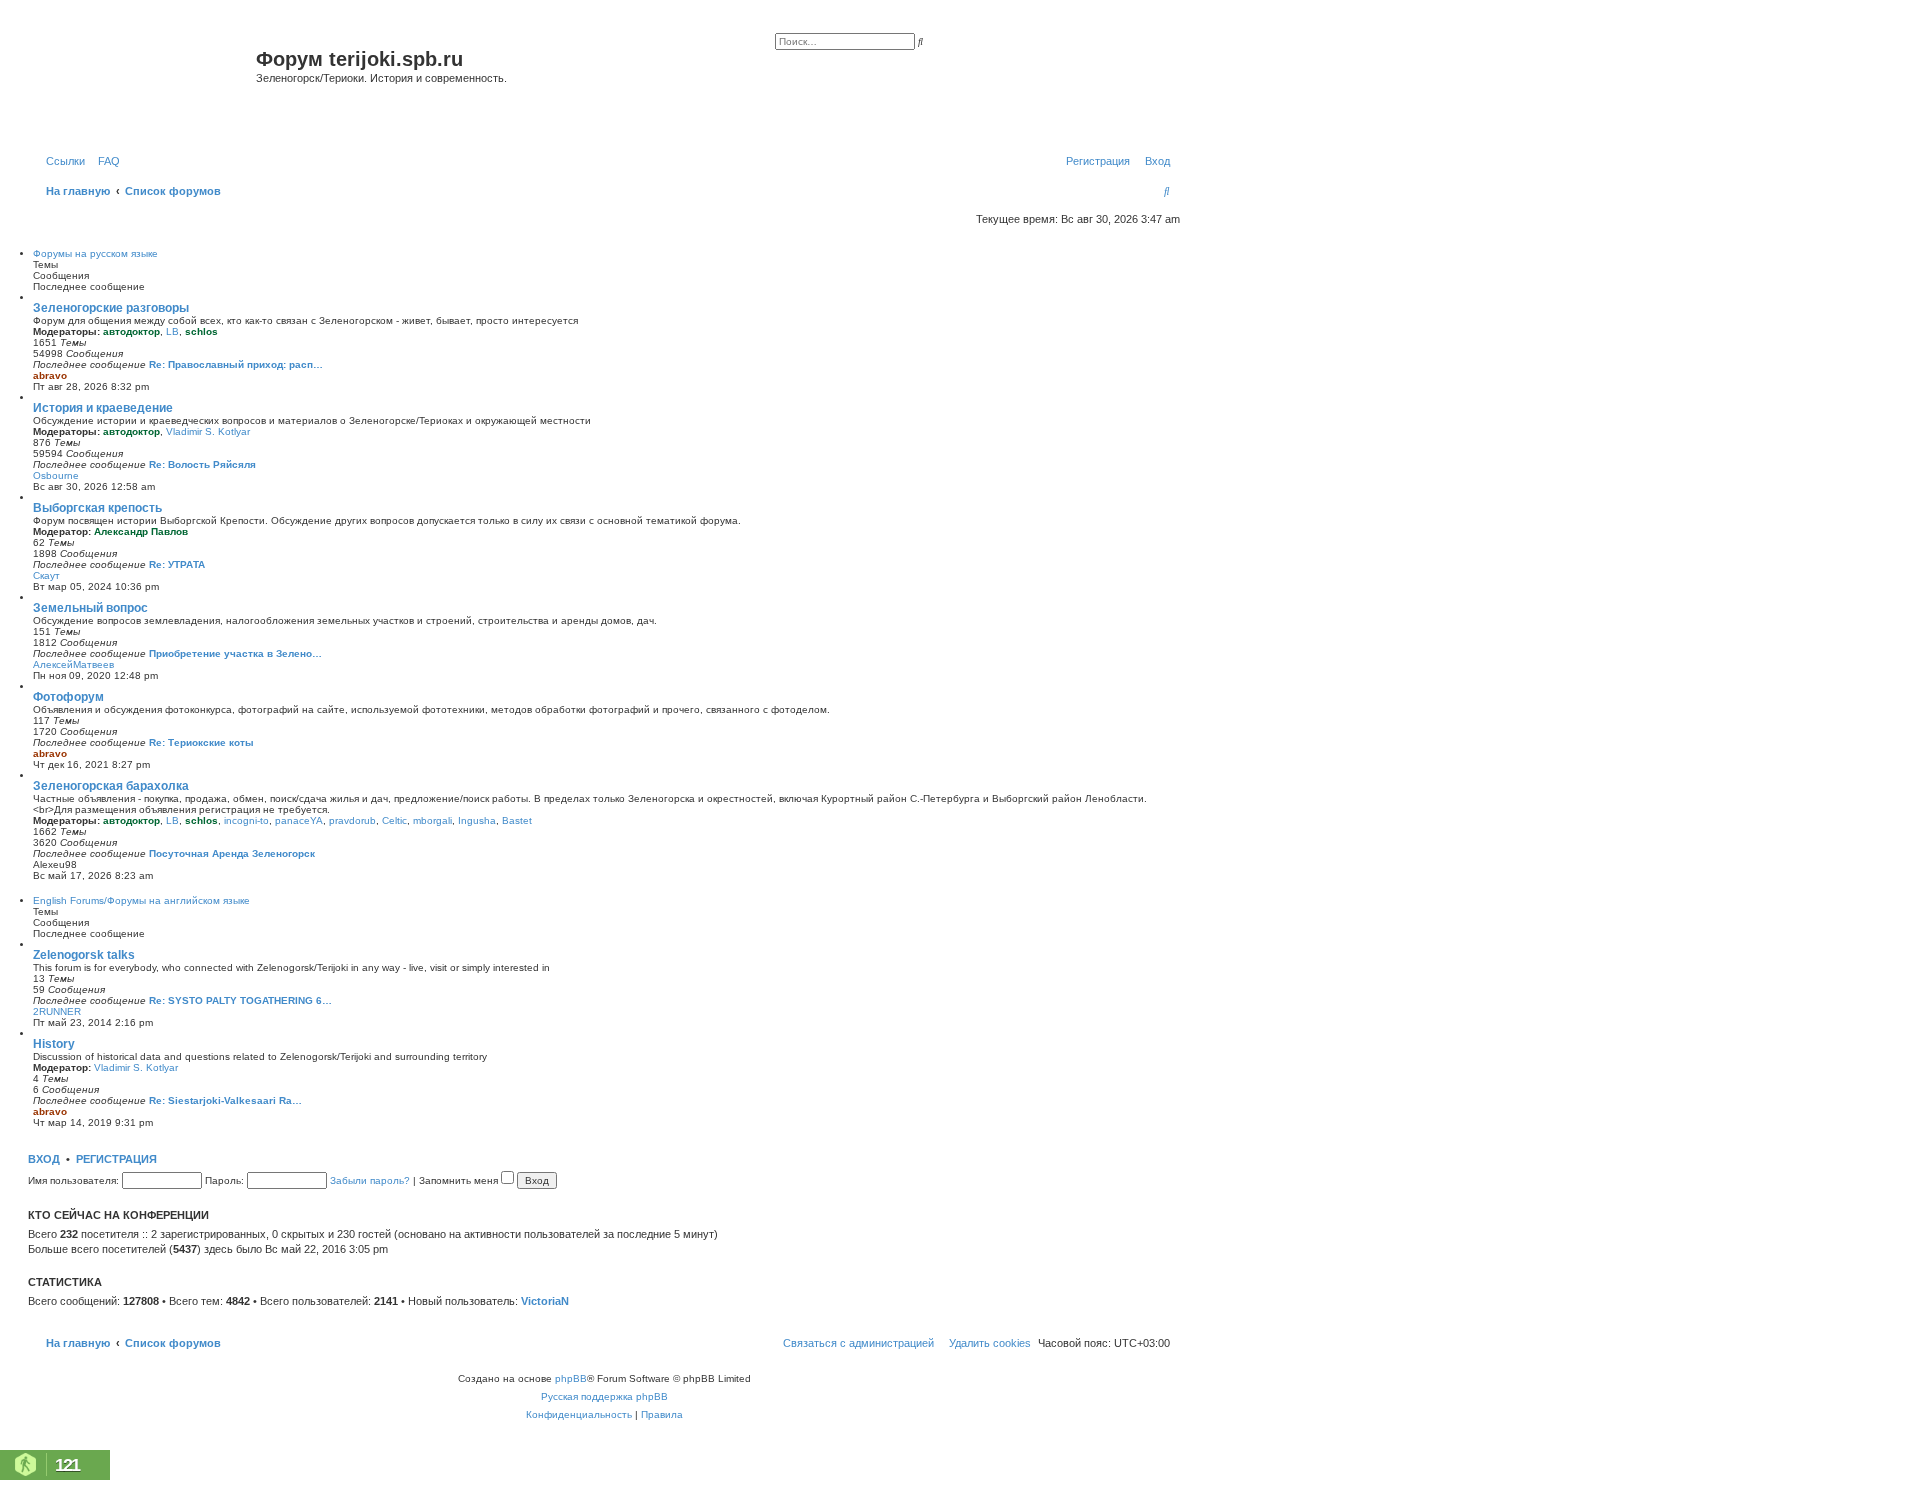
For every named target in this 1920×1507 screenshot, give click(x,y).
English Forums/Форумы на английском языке (141, 900)
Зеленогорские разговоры (111, 308)
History (54, 1044)
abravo (50, 375)
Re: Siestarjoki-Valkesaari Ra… (225, 1100)
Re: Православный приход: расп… (236, 364)
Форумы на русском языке (95, 253)
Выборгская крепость (97, 508)
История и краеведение (103, 408)
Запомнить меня (460, 1180)
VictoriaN (545, 1301)
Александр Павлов (141, 531)
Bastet (517, 820)
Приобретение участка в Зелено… (235, 653)
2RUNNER (57, 1011)
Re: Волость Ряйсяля (202, 464)
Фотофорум (68, 697)
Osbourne (56, 475)
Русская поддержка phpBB (604, 1396)
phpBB (571, 1378)
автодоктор (131, 331)
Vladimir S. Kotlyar (208, 431)
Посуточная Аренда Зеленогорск (232, 853)
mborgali (432, 820)
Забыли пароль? (370, 1180)
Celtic (394, 820)
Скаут (46, 575)
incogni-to (246, 820)
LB (172, 331)
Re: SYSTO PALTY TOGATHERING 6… (240, 1000)
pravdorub (352, 820)
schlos (201, 331)
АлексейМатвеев (73, 664)
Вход (44, 1159)
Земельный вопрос (90, 608)
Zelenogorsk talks (84, 955)
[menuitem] (105, 161)
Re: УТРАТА (177, 564)
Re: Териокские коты (201, 742)
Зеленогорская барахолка (111, 786)
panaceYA (299, 820)
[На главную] (144, 83)
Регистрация (116, 1159)
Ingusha (477, 820)
